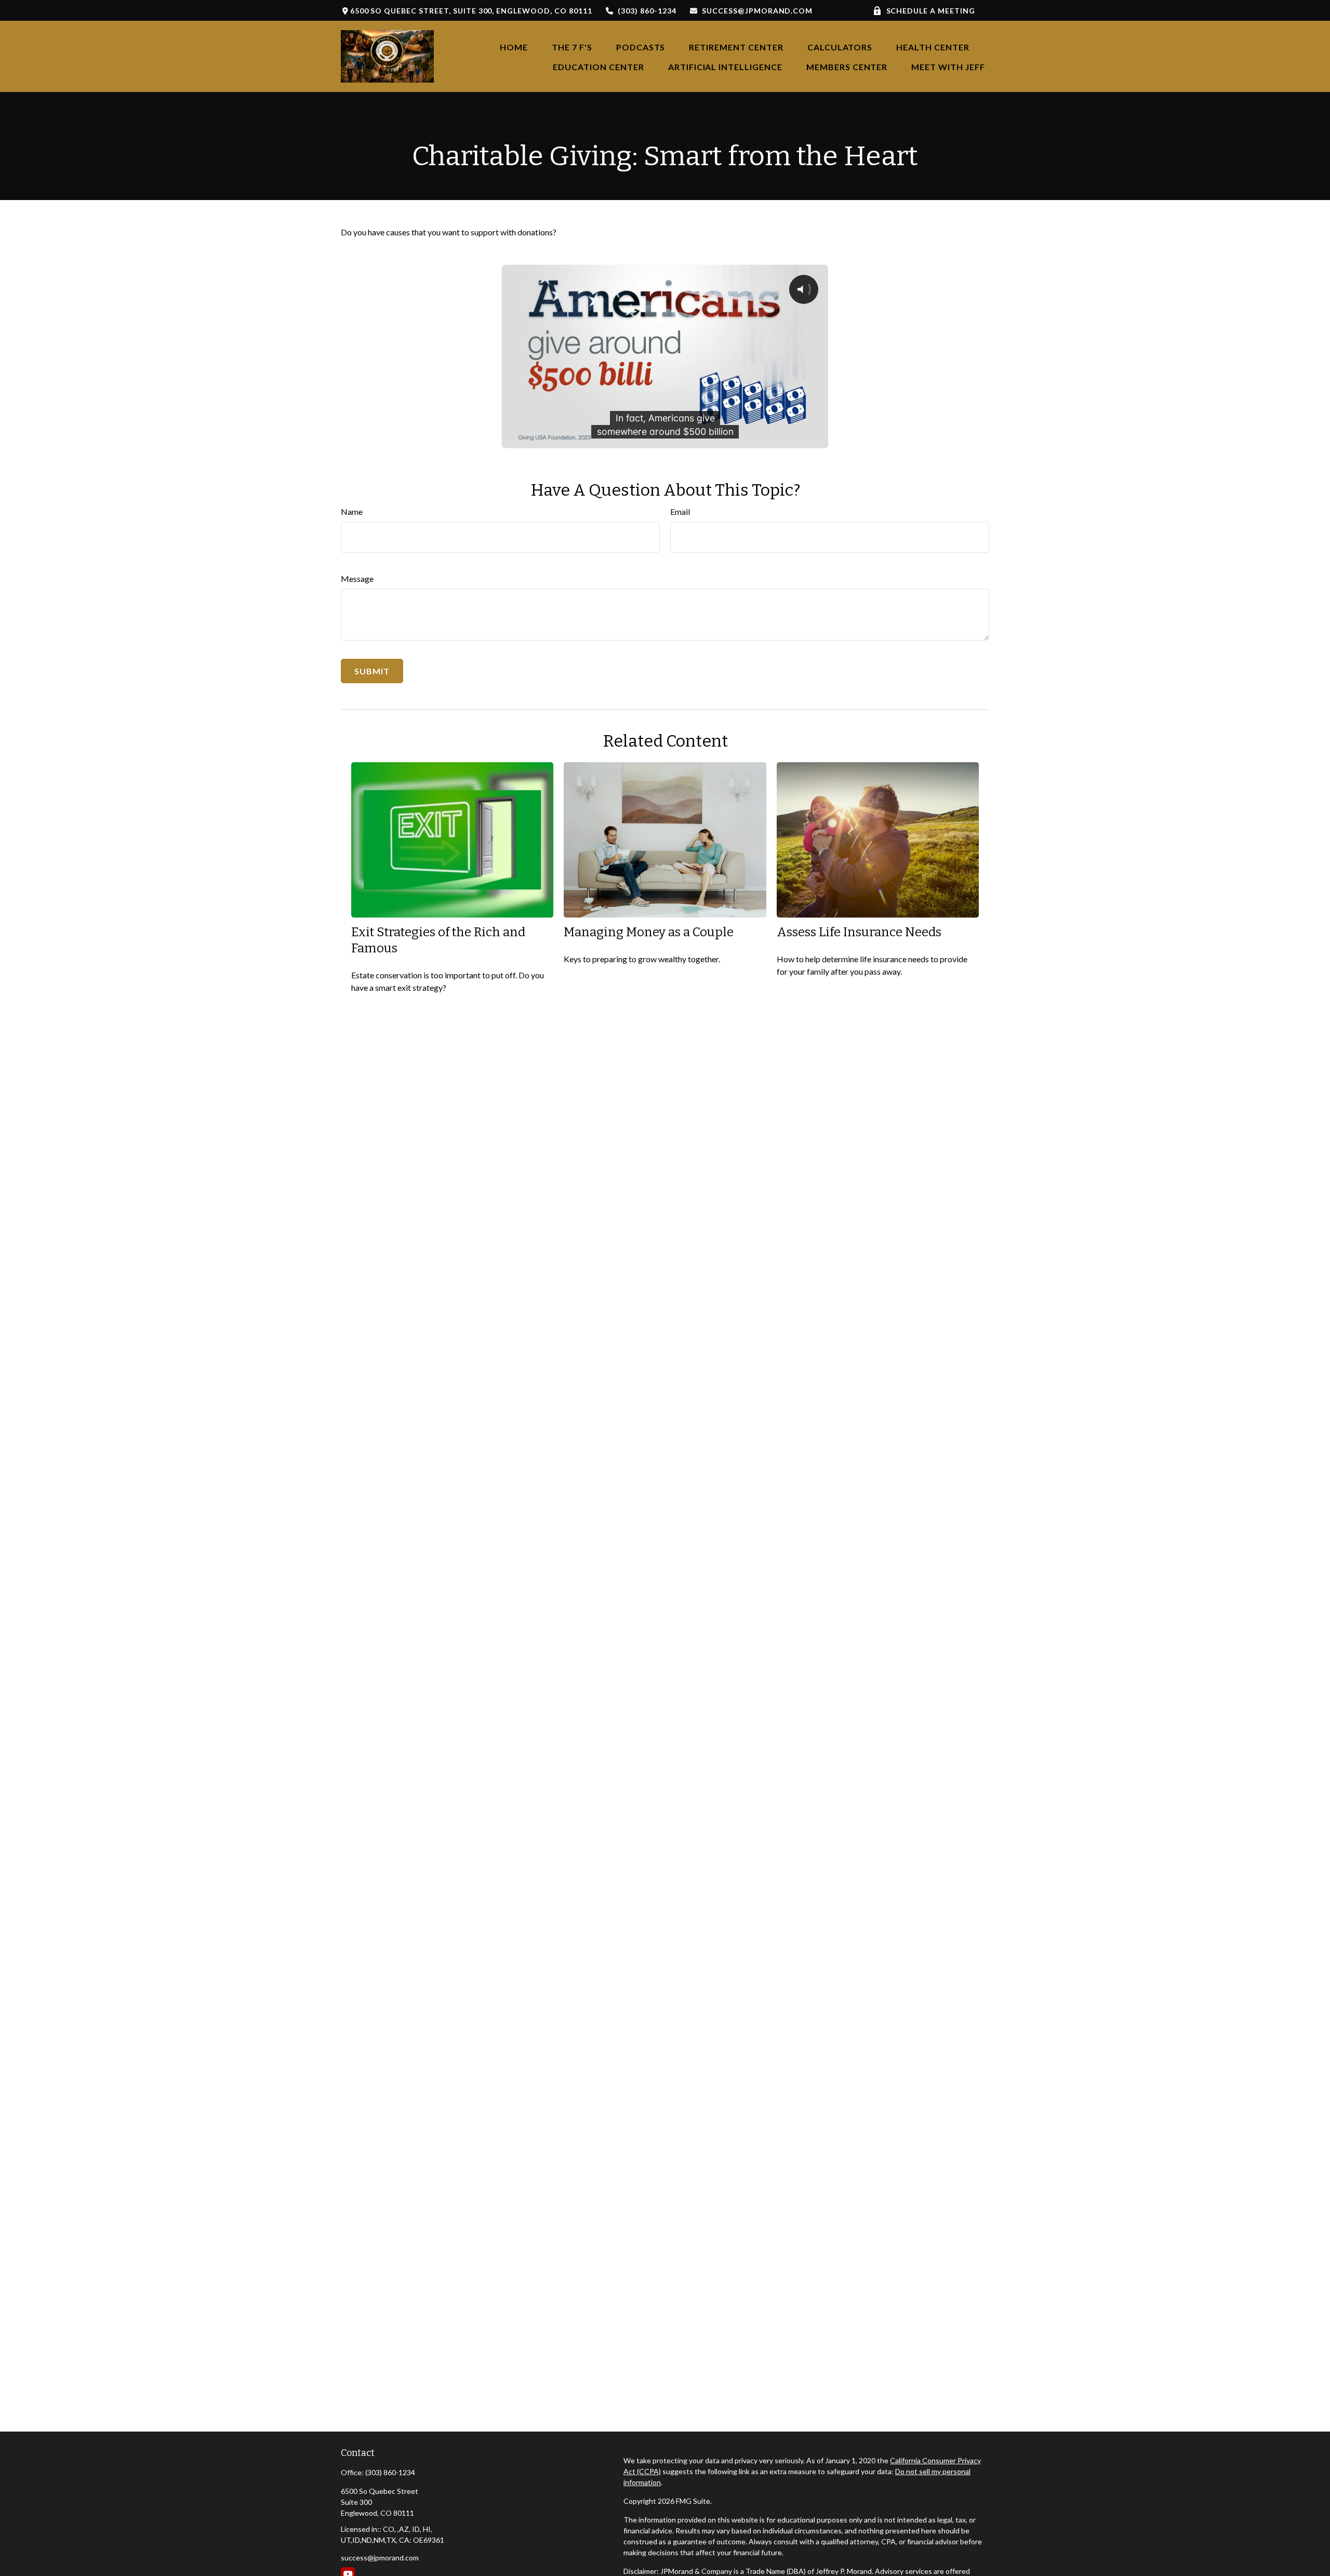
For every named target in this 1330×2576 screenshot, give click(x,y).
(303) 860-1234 (647, 11)
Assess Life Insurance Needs (859, 932)
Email (680, 512)
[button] (514, 47)
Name (352, 512)
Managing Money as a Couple (649, 932)
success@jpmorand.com (757, 11)
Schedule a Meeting (931, 11)
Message (357, 579)
